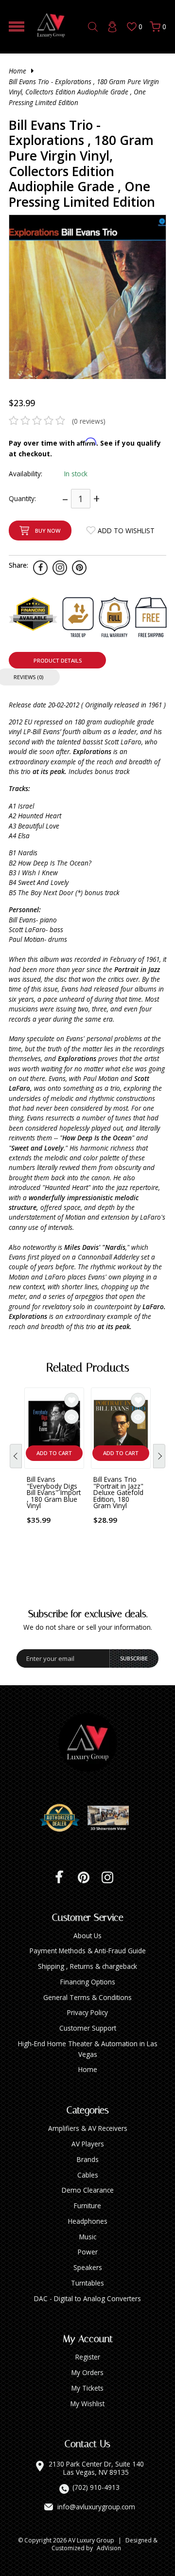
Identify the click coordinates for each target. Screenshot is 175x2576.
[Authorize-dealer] (63, 1818)
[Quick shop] (71, 1417)
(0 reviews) (89, 421)
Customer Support (88, 2028)
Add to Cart (54, 1453)
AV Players (88, 2144)
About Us (87, 1936)
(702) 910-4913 (96, 2487)
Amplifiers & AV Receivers (88, 2128)
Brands (88, 2159)
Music (88, 2237)
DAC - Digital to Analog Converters (87, 2298)
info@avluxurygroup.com (96, 2507)
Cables (88, 2175)
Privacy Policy (87, 2012)
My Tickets (87, 2388)
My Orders (87, 2372)
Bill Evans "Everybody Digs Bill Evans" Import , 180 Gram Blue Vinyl (54, 1492)
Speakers (88, 2267)
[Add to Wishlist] (71, 1400)
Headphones (88, 2221)
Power (88, 2252)
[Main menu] (17, 27)
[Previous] (16, 1456)
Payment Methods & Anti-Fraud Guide (88, 1951)
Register (88, 2357)
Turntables (87, 2283)
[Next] (159, 1456)
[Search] (93, 27)
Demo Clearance (88, 2190)
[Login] (112, 27)
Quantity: (22, 498)
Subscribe (134, 1658)
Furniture (87, 2206)
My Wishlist (87, 2404)
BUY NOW (48, 531)
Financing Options (88, 1982)
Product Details (58, 660)
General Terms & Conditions (87, 1997)
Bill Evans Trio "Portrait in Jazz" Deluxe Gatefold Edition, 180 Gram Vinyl (118, 1492)
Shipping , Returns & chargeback (87, 1966)
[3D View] (112, 1818)
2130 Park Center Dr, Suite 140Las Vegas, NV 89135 (96, 2468)
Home (17, 71)
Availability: (26, 474)
